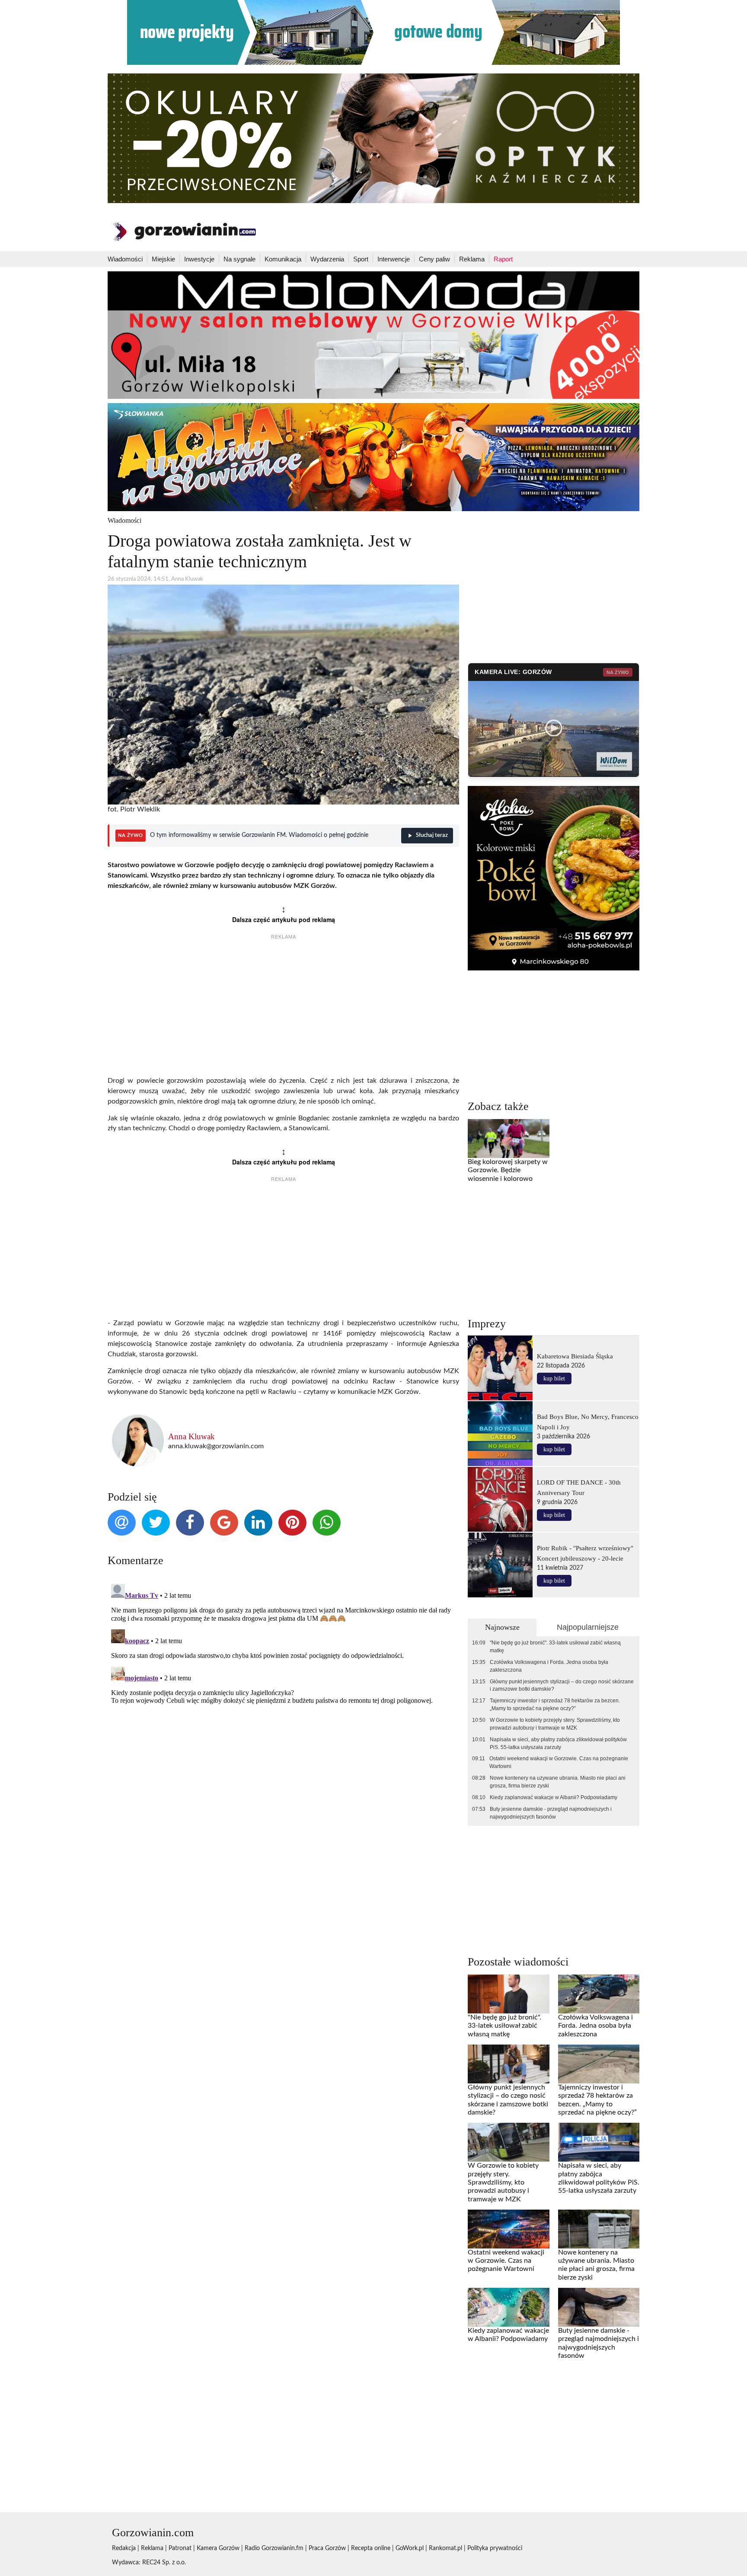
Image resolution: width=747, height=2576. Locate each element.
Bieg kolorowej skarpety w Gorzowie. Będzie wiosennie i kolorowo (508, 1170)
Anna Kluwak (192, 1436)
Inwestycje (199, 259)
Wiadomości (125, 259)
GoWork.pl (410, 2548)
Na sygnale (239, 259)
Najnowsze (502, 1627)
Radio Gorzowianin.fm (274, 2548)
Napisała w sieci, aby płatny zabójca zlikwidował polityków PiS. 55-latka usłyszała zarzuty (558, 1743)
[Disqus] (283, 1689)
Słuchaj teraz (432, 835)
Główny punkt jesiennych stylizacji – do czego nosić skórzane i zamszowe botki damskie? (562, 1686)
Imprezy (487, 1324)
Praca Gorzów (327, 2548)
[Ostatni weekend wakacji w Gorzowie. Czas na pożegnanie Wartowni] (508, 2229)
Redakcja (124, 2548)
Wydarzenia (327, 259)
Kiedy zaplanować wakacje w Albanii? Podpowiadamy (554, 1797)
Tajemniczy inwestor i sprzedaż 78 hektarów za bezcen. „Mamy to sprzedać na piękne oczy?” (555, 1705)
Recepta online (371, 2548)
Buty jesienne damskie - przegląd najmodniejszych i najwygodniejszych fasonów (551, 1813)
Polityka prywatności (495, 2548)
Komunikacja (283, 259)
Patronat (180, 2548)
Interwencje (394, 259)
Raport (503, 259)
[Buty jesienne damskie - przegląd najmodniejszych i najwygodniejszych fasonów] (599, 2307)
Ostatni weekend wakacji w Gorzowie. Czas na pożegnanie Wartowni (559, 1762)
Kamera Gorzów (218, 2548)
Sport (361, 259)
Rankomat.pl (445, 2548)
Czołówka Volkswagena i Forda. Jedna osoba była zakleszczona (549, 1666)
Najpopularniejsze (588, 1627)
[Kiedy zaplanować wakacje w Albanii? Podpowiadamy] (508, 2307)
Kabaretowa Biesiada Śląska (575, 1356)
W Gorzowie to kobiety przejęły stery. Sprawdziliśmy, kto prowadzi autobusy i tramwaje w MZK (555, 1724)
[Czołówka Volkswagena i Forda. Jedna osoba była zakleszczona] (599, 1994)
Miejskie (163, 259)
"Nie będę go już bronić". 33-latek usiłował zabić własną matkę (555, 1647)
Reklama (472, 259)
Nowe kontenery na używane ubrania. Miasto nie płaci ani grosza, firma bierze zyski (558, 1782)
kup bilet (554, 1379)
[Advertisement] (283, 1009)
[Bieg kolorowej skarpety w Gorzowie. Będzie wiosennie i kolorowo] (508, 1139)
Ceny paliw (434, 259)
